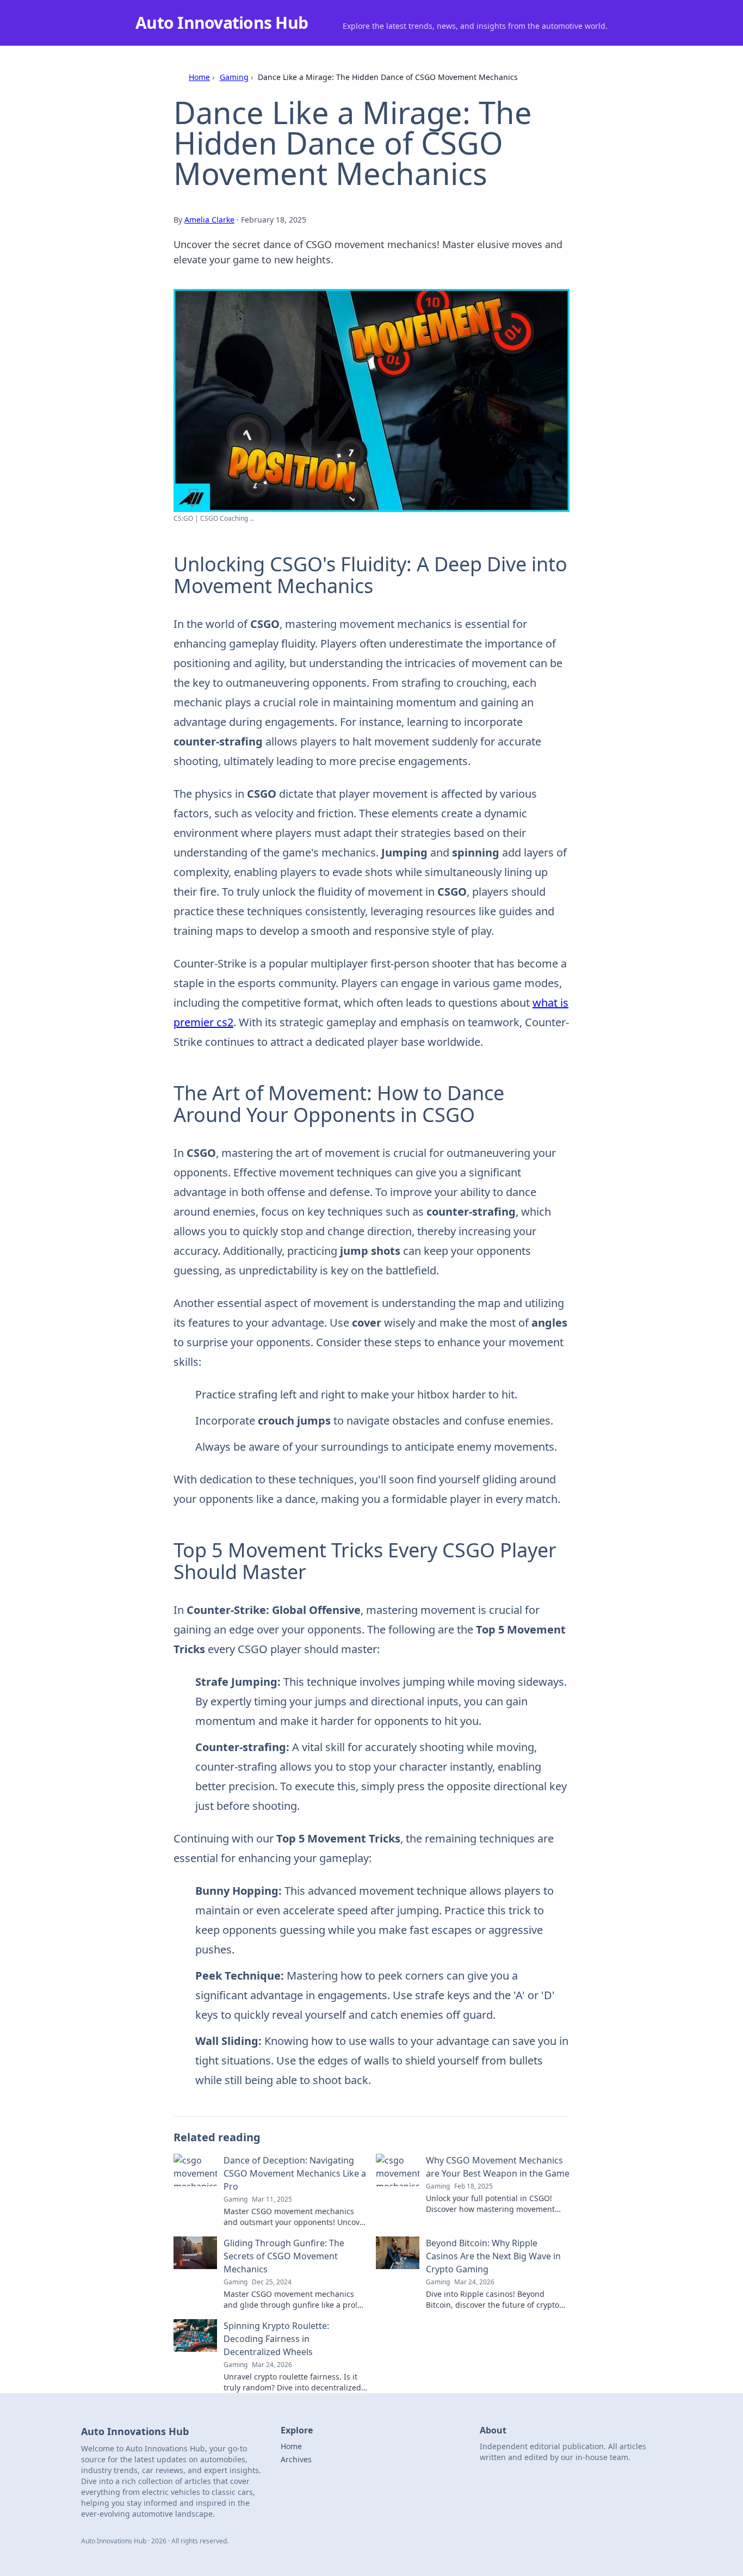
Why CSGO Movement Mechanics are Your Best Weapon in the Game (498, 2167)
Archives (296, 2459)
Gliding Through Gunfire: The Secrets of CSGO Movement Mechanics (284, 2256)
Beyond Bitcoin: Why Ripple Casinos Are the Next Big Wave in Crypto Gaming (493, 2256)
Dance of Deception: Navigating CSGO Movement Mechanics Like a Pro (295, 2173)
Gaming (234, 77)
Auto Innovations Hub (222, 23)
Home (199, 77)
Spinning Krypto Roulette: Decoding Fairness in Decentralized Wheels (276, 2339)
